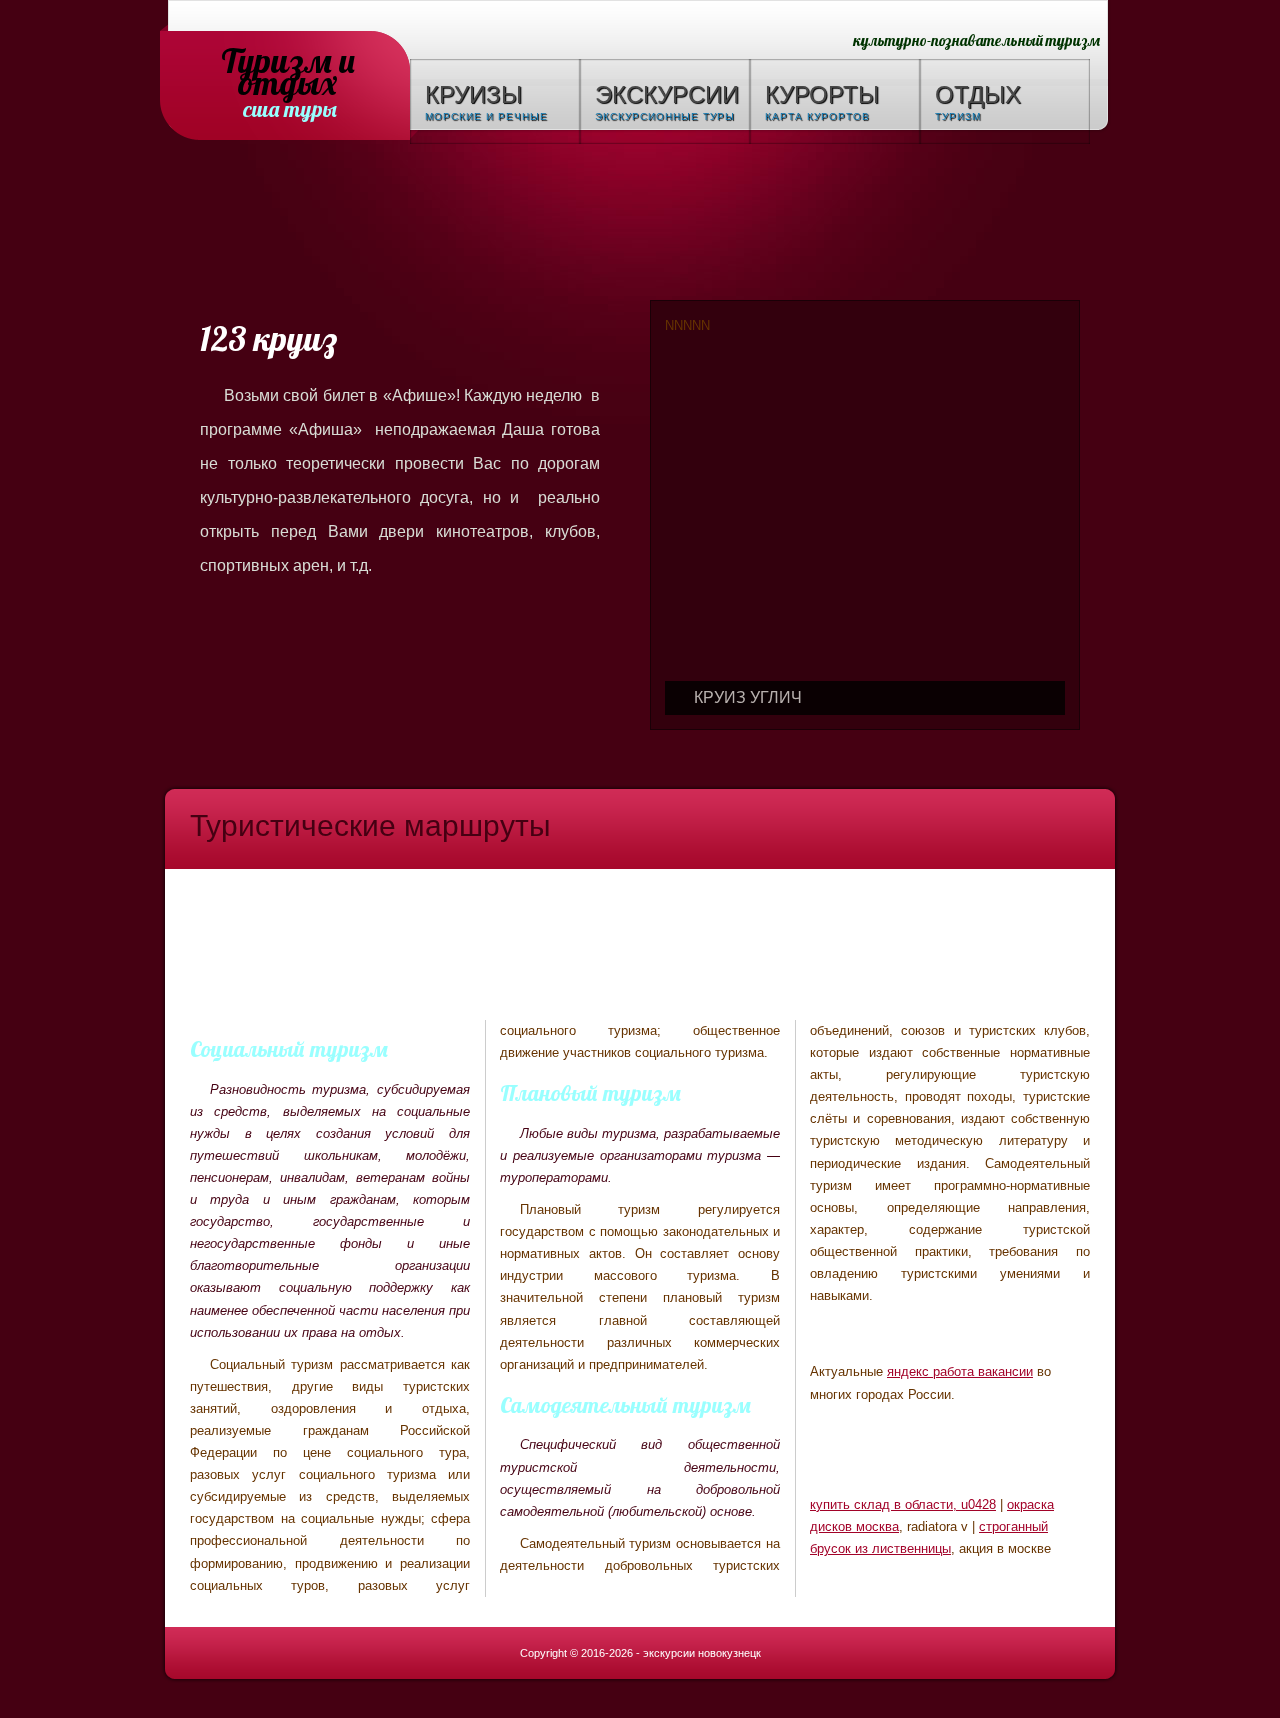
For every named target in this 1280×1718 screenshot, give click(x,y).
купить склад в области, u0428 (903, 1504)
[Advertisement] (640, 225)
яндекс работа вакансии (960, 1371)
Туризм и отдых (288, 62)
